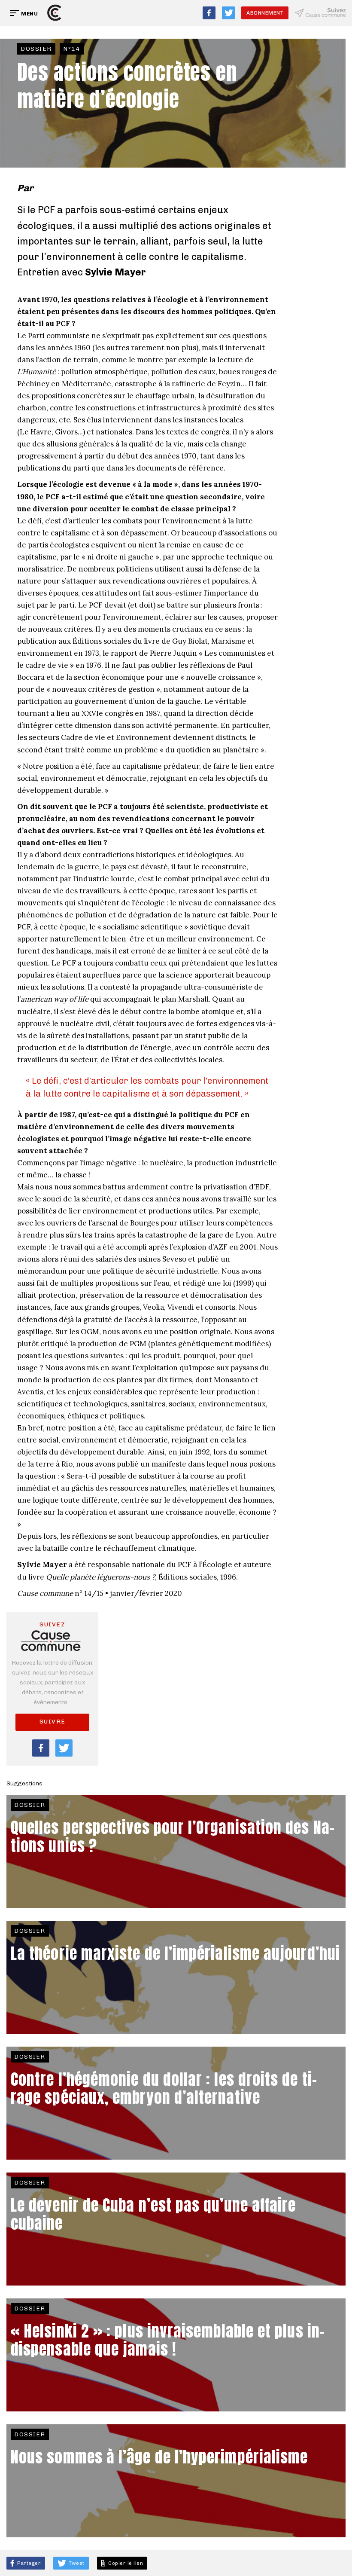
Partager (29, 2563)
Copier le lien (125, 2563)
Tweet (76, 2563)
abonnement (265, 13)
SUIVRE (53, 1722)
